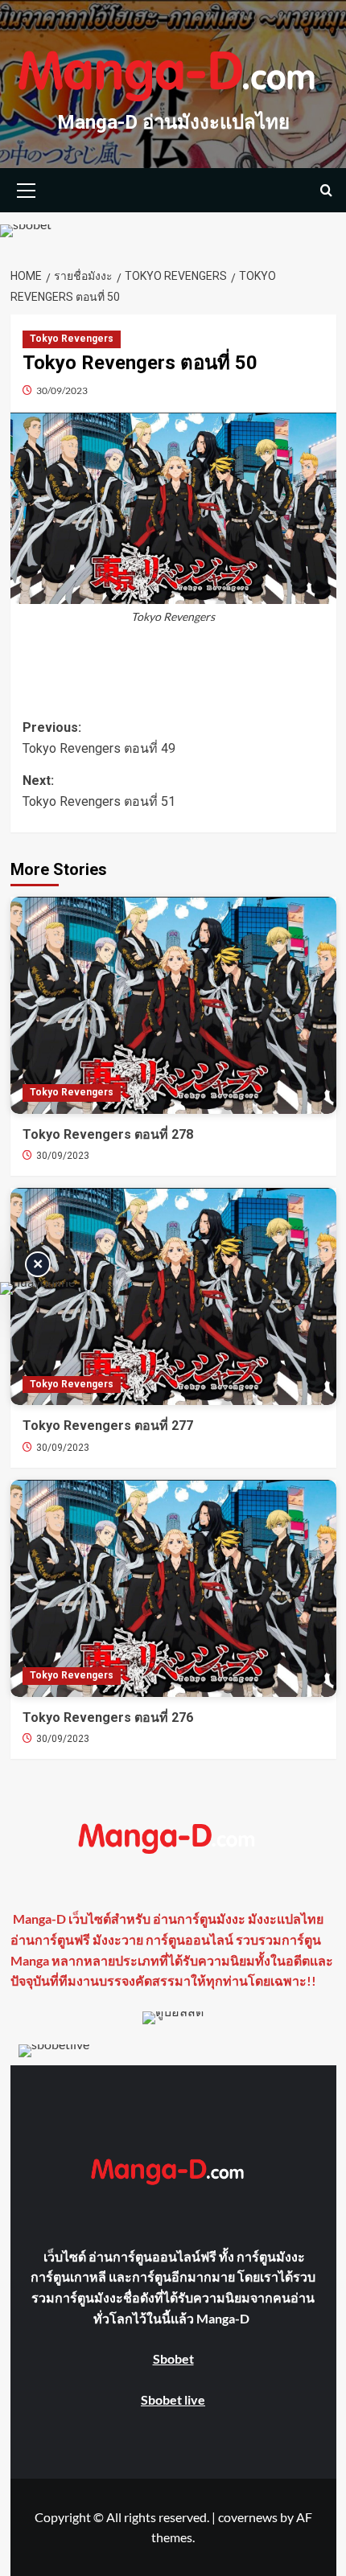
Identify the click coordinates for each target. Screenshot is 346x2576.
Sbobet (173, 2358)
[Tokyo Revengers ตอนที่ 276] (173, 1588)
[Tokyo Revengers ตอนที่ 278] (173, 1005)
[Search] (326, 190)
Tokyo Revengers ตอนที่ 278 (108, 1134)
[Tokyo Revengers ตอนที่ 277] (173, 1296)
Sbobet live (173, 2399)
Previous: (99, 738)
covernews (248, 2517)
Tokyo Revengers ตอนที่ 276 (108, 1717)
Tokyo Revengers (72, 339)
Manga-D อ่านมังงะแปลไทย (173, 122)
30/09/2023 (62, 390)
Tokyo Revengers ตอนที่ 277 (108, 1426)
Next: (99, 791)
